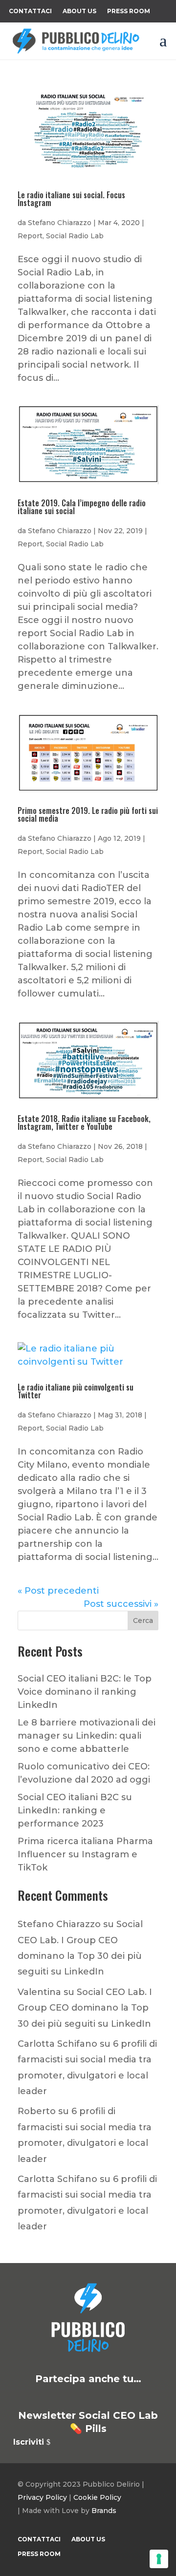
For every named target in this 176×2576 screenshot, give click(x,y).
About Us (79, 11)
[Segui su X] (53, 2397)
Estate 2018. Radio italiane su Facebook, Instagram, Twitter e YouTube (84, 1122)
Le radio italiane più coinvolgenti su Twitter (76, 1391)
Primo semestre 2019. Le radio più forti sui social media (88, 814)
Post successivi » (121, 1604)
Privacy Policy (42, 2497)
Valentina (39, 1992)
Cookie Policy (97, 2497)
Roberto (37, 2111)
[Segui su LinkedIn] (29, 2397)
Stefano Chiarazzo (60, 223)
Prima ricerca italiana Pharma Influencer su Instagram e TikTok (85, 1854)
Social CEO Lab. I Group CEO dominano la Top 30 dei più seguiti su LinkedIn (85, 2008)
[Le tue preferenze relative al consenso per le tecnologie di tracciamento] (159, 2559)
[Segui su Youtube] (123, 2397)
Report (30, 236)
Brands (104, 2511)
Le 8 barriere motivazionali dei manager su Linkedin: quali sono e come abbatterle (87, 1736)
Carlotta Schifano (57, 2044)
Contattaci (30, 11)
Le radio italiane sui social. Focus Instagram (71, 199)
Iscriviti (29, 2442)
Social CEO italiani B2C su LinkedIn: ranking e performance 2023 (75, 1810)
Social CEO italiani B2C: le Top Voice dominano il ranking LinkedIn (85, 1692)
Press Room (129, 11)
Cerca (143, 1620)
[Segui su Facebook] (76, 2397)
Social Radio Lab (75, 236)
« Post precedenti (58, 1591)
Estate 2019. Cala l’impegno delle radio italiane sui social (82, 507)
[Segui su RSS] (147, 2397)
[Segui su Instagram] (100, 2397)
